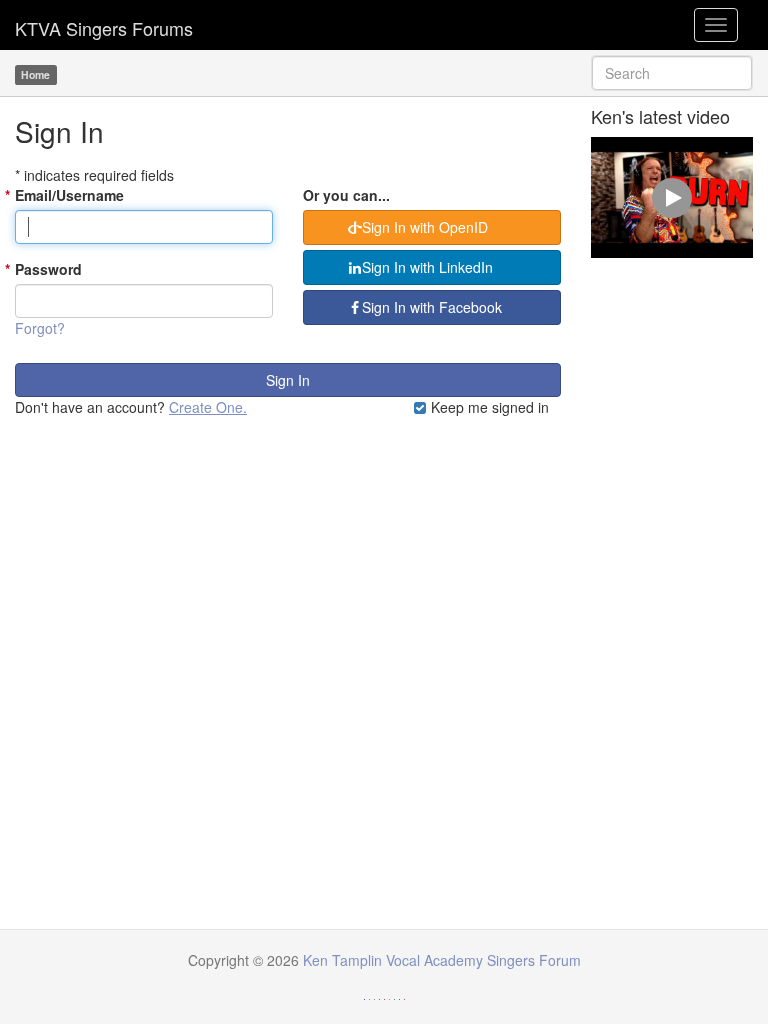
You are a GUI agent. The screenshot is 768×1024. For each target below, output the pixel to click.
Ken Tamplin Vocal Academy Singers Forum (104, 25)
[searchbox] (672, 73)
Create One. (208, 407)
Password (48, 269)
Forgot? (40, 328)
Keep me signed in (488, 407)
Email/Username (69, 195)
